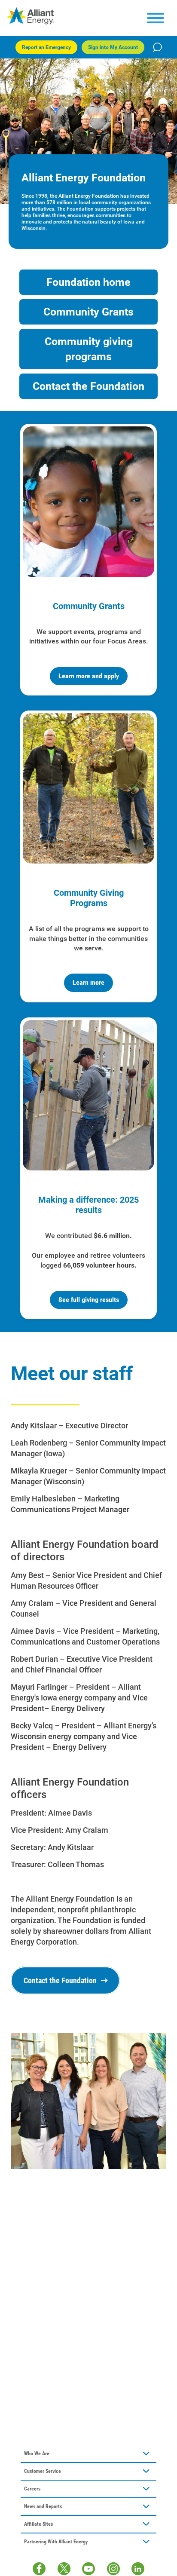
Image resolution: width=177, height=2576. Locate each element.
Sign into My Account (113, 47)
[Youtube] (88, 2569)
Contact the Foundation (88, 386)
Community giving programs (89, 349)
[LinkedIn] (138, 2569)
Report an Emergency (46, 47)
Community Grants (88, 312)
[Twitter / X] (64, 2569)
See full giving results (89, 1300)
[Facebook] (39, 2569)
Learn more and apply (89, 676)
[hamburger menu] (156, 18)
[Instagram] (113, 2569)
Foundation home (88, 282)
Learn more (88, 982)
